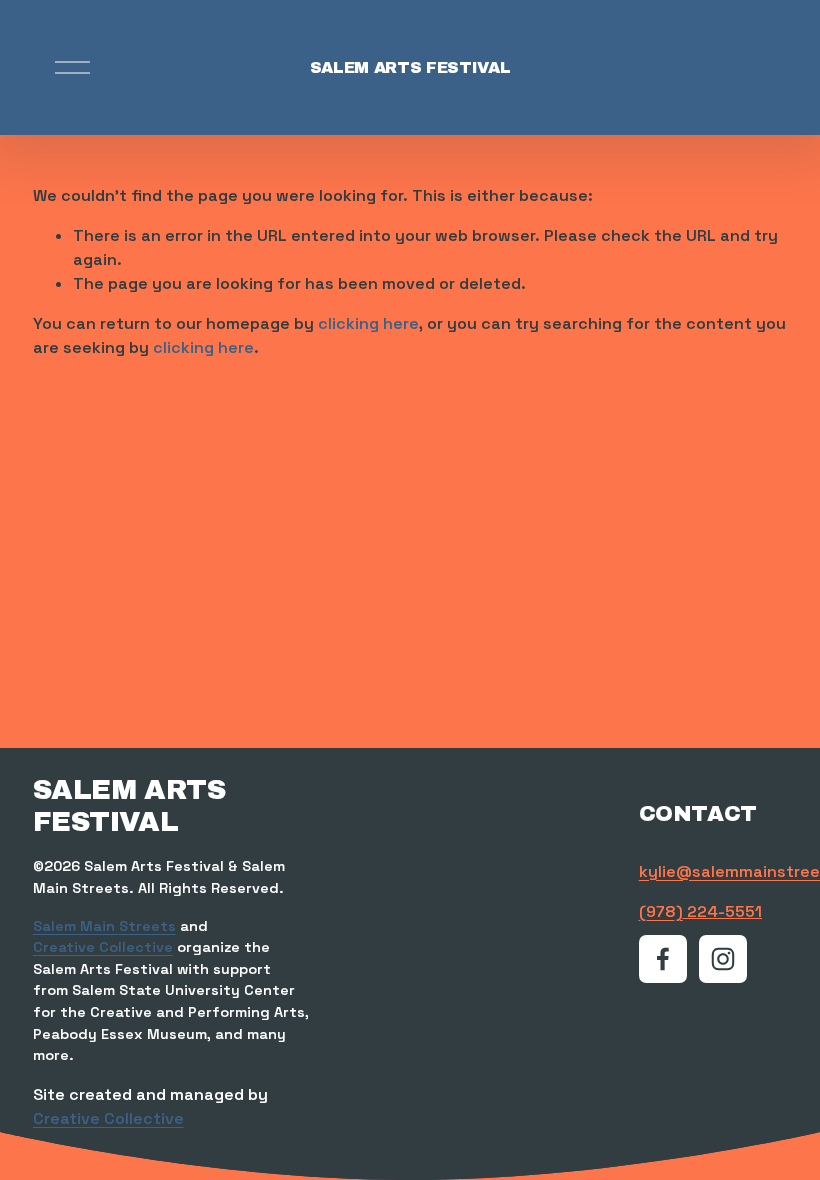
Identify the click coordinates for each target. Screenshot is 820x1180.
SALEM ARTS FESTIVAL (410, 67)
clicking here (368, 323)
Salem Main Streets (104, 926)
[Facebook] (663, 959)
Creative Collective (103, 947)
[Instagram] (723, 959)
